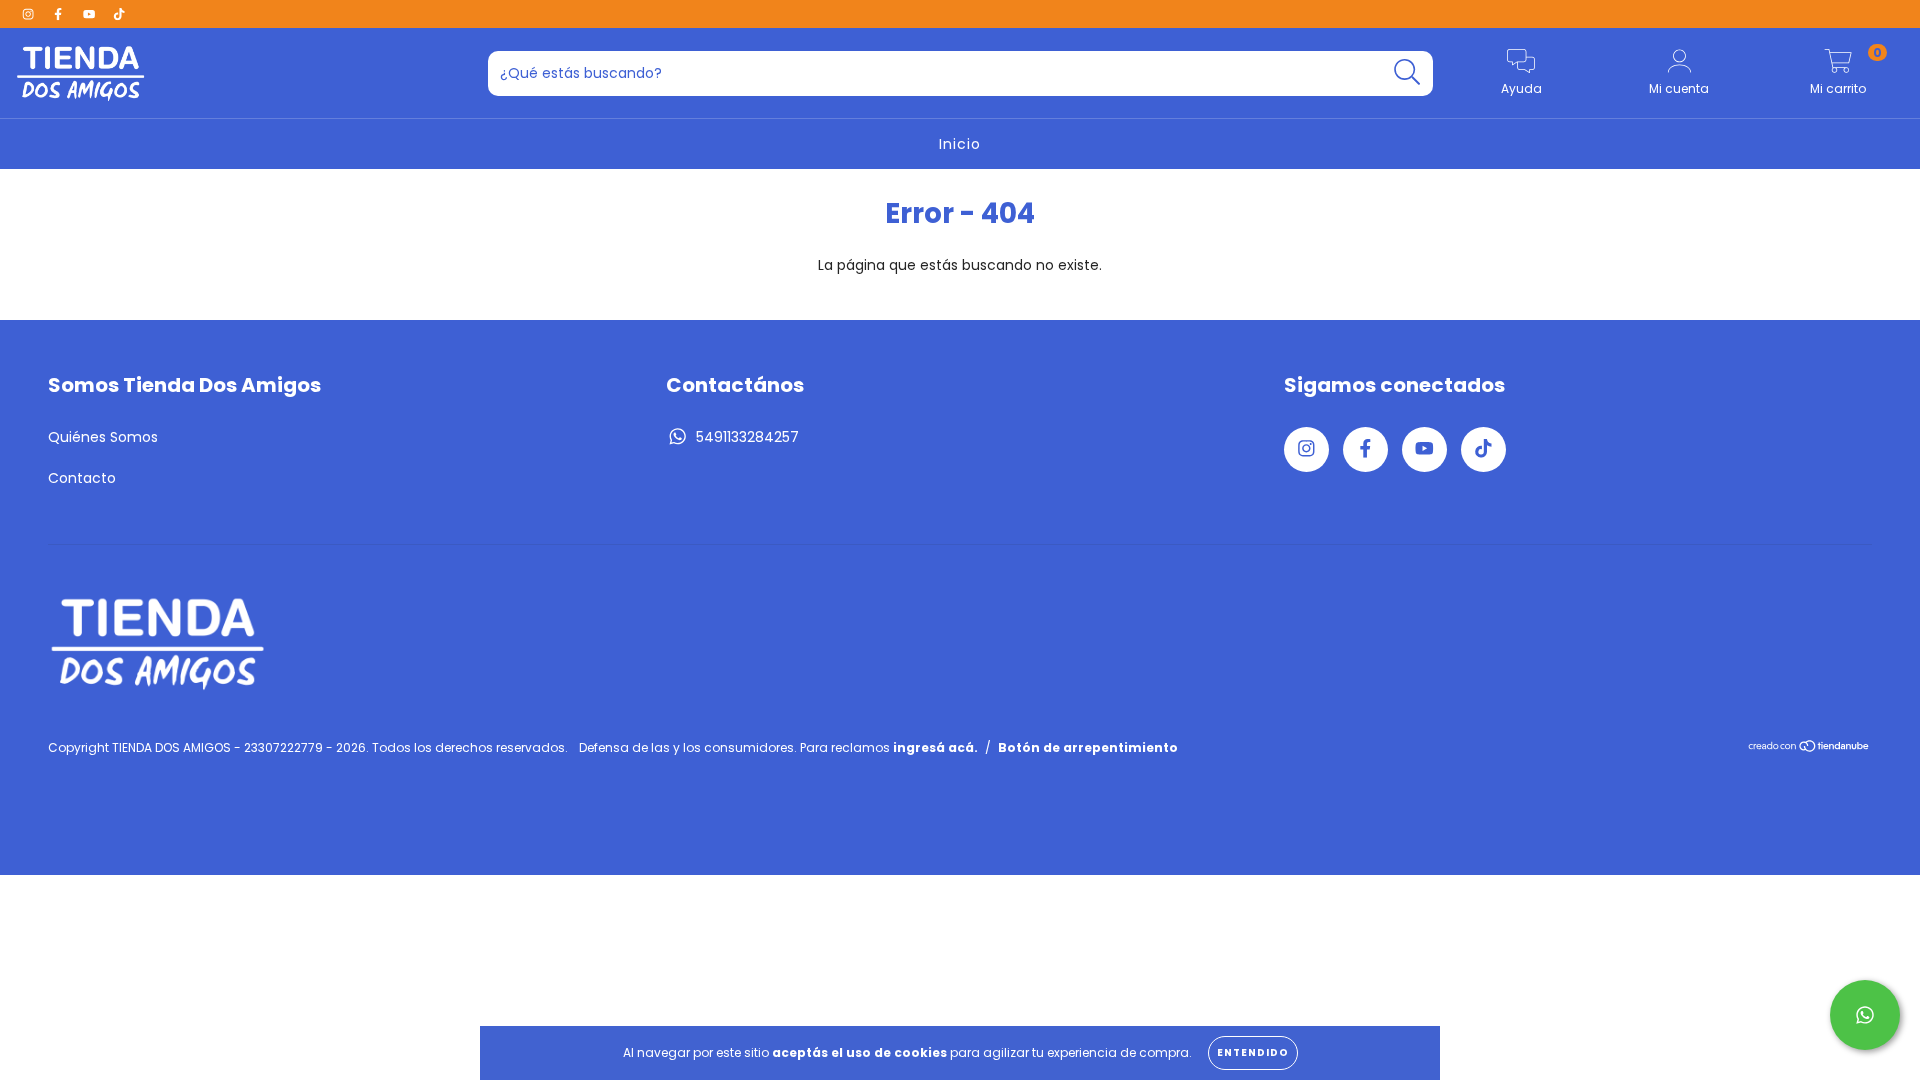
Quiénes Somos (103, 437)
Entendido (1253, 1052)
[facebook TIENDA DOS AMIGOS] (60, 14)
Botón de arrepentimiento (1088, 747)
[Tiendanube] (1809, 747)
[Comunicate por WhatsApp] (1865, 1015)
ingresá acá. (935, 747)
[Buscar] (1407, 72)
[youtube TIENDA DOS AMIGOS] (91, 14)
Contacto (82, 478)
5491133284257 (747, 437)
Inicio (960, 144)
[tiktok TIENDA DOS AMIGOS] (119, 14)
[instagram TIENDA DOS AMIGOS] (30, 14)
